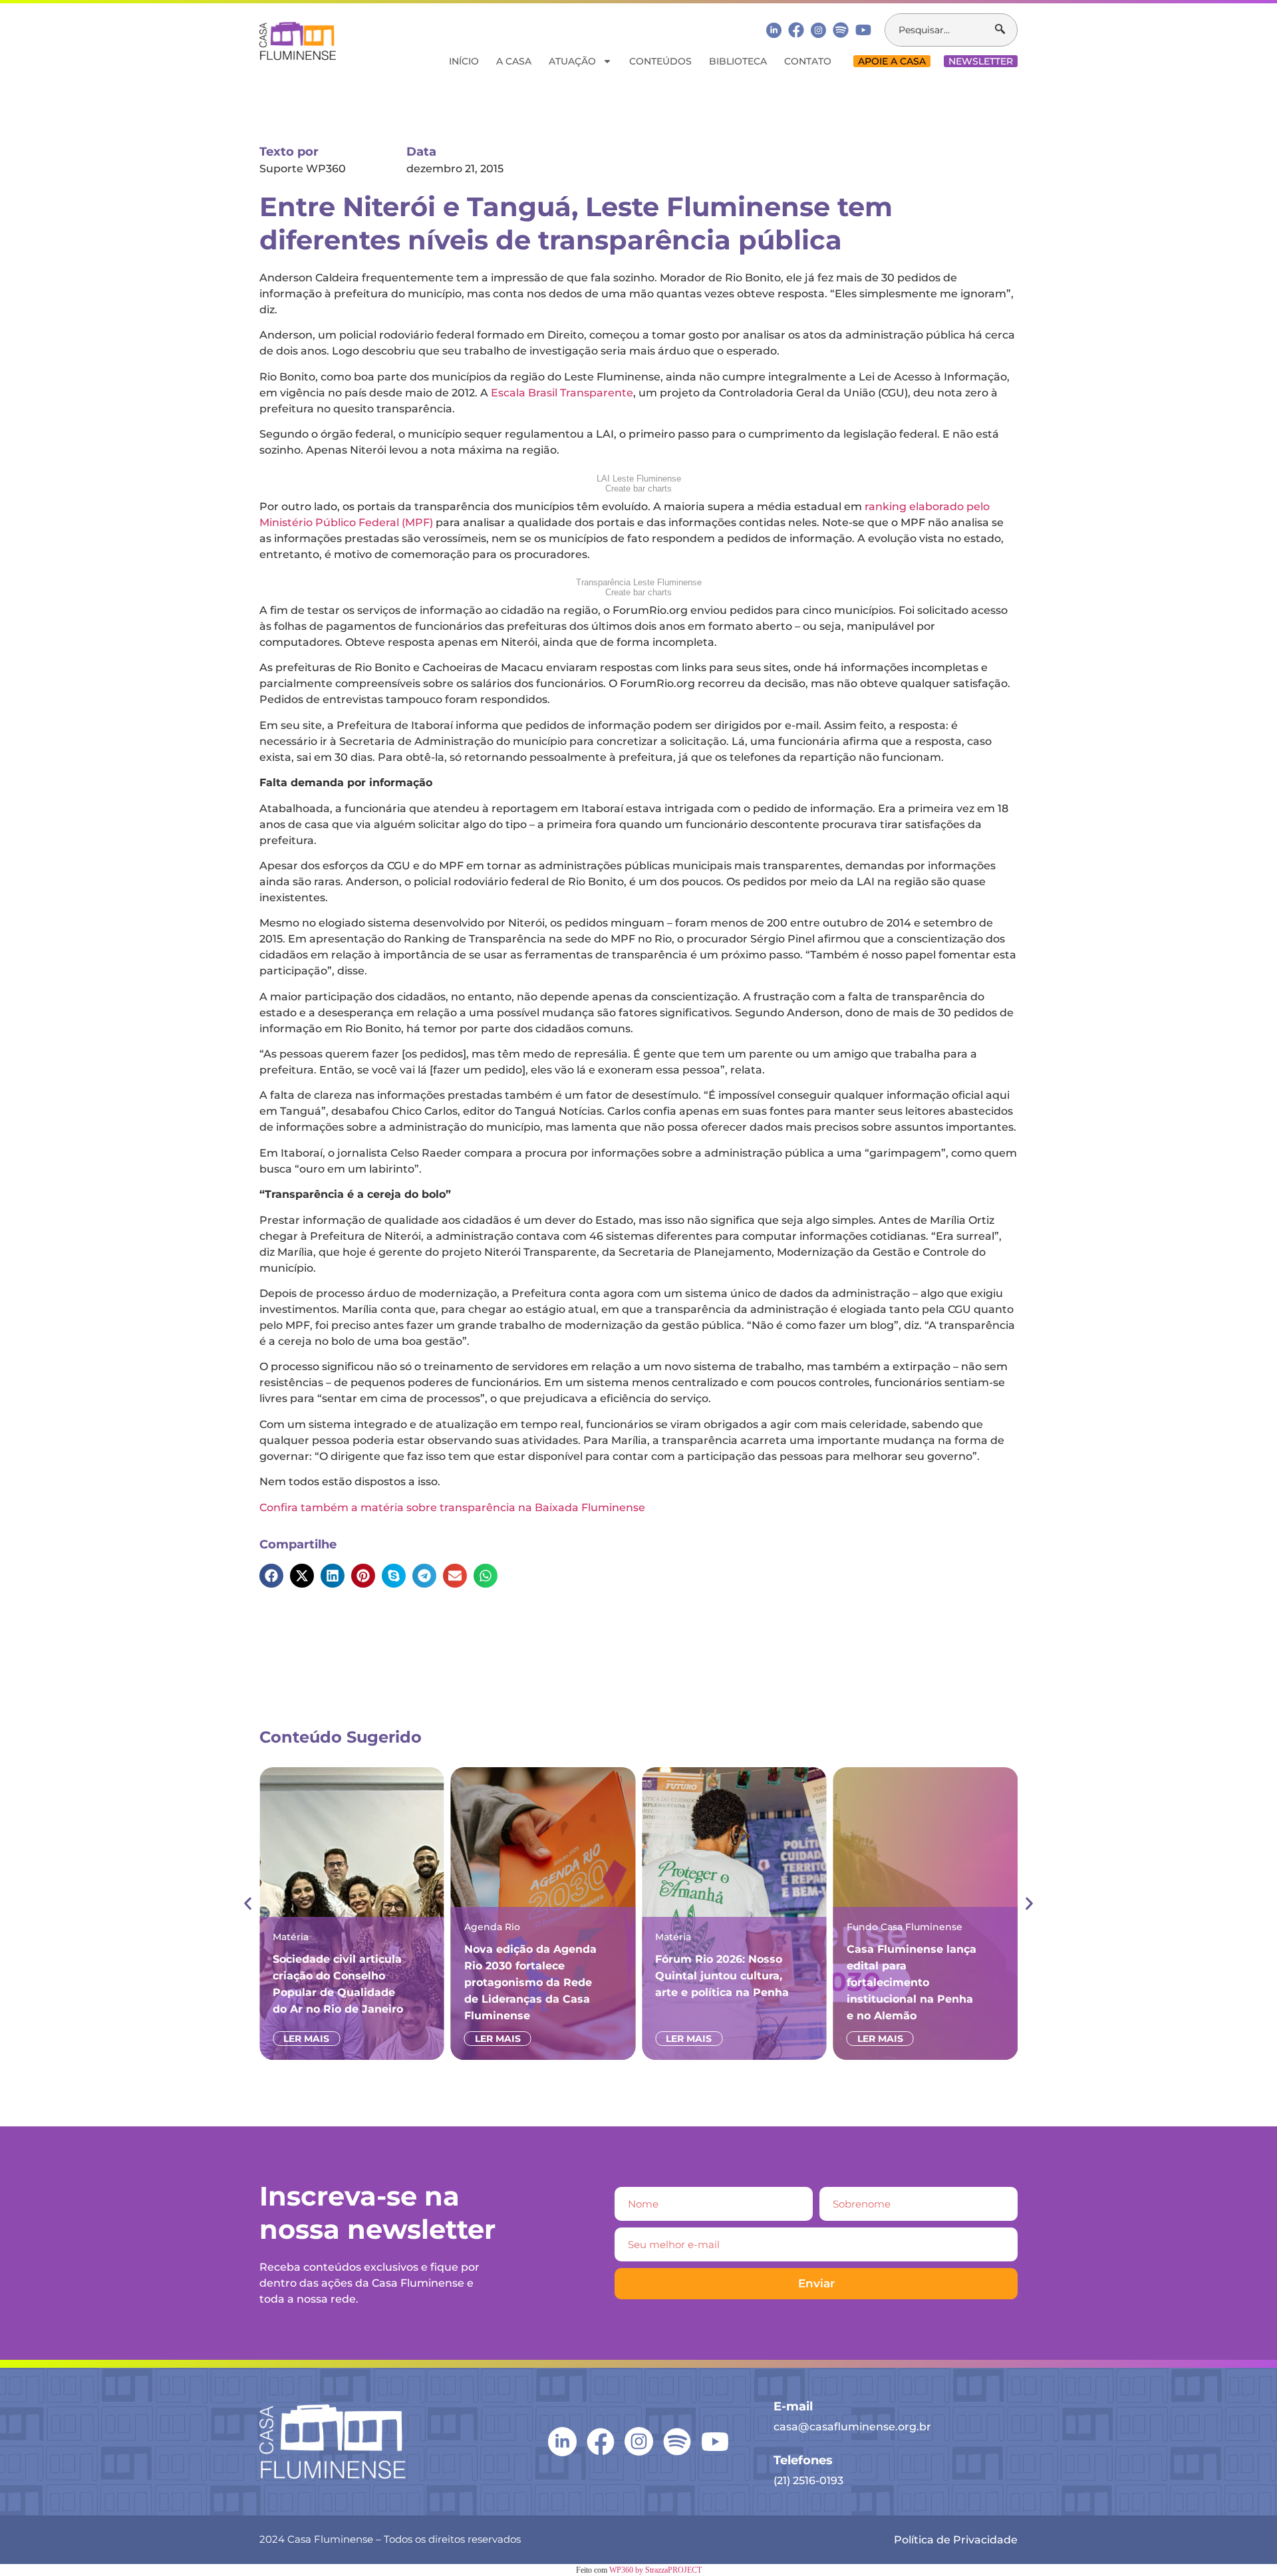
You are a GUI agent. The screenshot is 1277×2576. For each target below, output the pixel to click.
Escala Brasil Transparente (562, 393)
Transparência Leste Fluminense (639, 582)
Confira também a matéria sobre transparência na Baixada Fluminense (452, 1507)
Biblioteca (738, 61)
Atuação (572, 61)
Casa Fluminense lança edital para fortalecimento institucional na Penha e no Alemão (912, 1982)
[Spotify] (841, 30)
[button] (271, 1576)
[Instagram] (818, 30)
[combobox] (940, 30)
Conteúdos (660, 61)
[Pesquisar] (1006, 30)
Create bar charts (638, 489)
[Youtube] (863, 30)
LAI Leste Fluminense (639, 479)
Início (464, 61)
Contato (808, 61)
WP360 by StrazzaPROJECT (655, 2570)
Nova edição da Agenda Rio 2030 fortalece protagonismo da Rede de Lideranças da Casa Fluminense (530, 1982)
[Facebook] (796, 30)
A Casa (514, 61)
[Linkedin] (774, 30)
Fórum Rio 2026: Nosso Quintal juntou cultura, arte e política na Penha (722, 1976)
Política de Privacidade (956, 2540)
